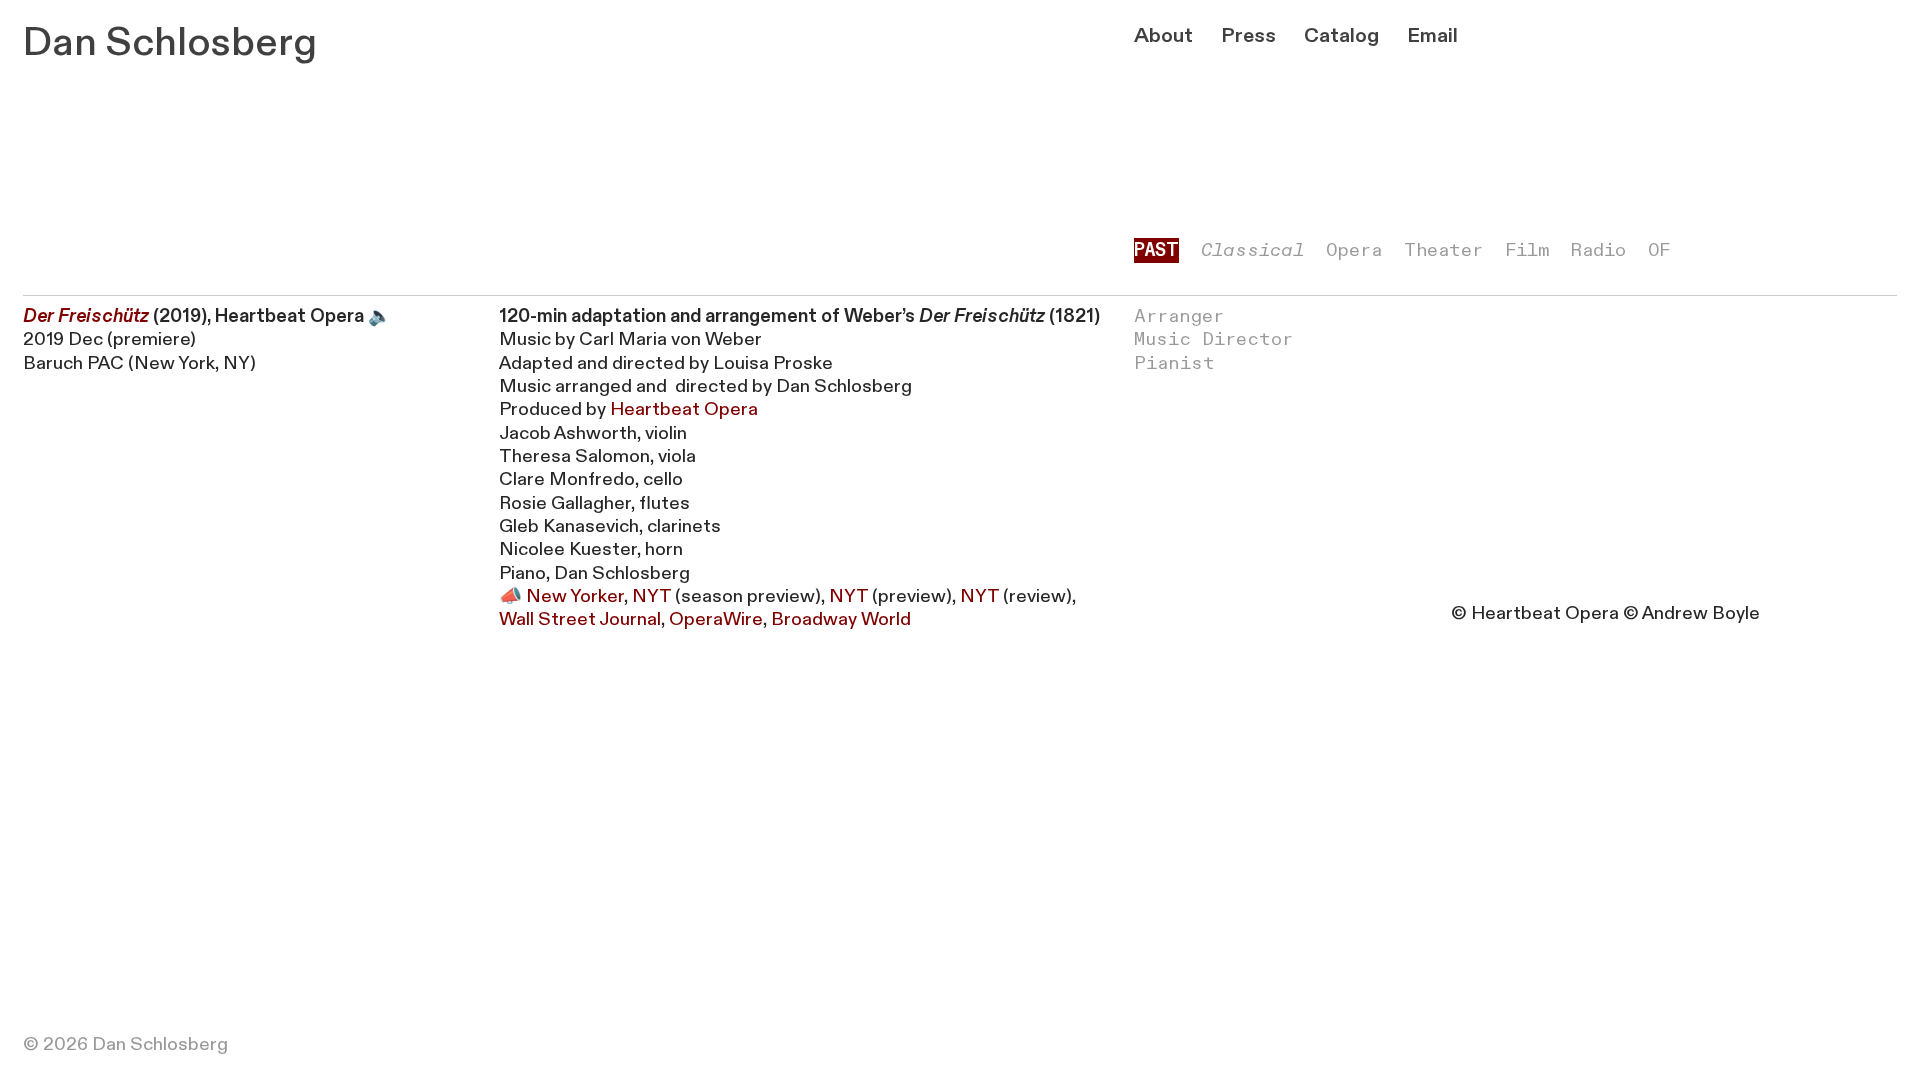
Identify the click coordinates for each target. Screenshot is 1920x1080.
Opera (1354, 250)
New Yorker (575, 596)
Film (1527, 250)
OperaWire (716, 619)
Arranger (1179, 316)
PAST (1156, 250)
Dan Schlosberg (170, 42)
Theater (1443, 250)
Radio (1598, 250)
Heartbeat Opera (684, 409)
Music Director (1213, 339)
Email (1432, 35)
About (1163, 35)
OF (1659, 250)
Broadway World (841, 619)
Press (1248, 35)
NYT (651, 596)
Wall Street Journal (580, 619)
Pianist (1174, 363)
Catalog (1341, 35)
